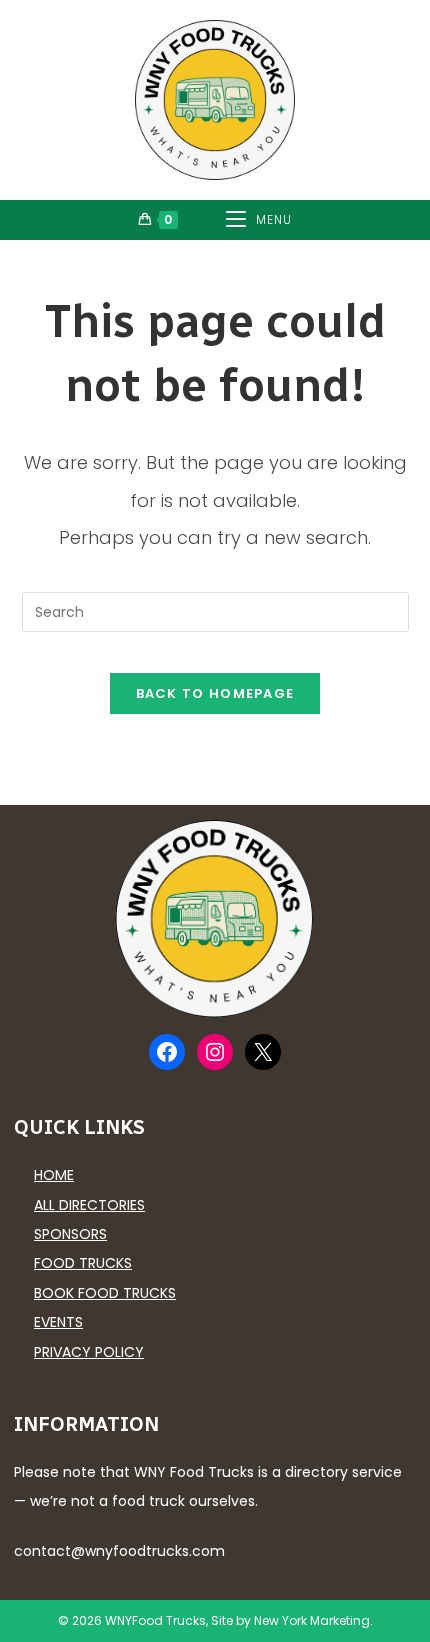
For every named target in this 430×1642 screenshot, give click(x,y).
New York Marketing (312, 1620)
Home (54, 1175)
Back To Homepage (215, 693)
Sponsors (70, 1234)
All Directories (89, 1205)
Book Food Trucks (105, 1293)
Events (58, 1322)
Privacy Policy (89, 1352)
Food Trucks (83, 1263)
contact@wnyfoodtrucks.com (119, 1551)
